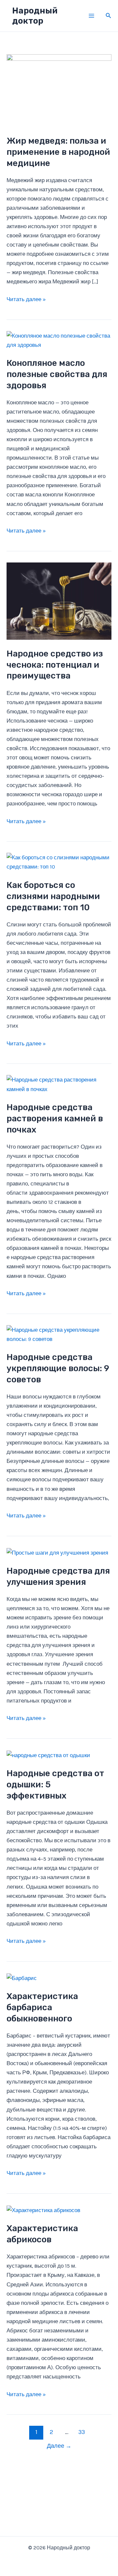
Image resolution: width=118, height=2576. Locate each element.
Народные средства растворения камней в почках (55, 1119)
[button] (108, 16)
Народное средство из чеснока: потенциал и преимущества (55, 665)
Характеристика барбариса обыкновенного (42, 2007)
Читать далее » (26, 300)
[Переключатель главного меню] (91, 16)
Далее (59, 2446)
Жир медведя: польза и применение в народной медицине (58, 152)
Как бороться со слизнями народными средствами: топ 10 (53, 896)
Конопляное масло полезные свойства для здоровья (57, 374)
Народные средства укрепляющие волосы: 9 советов (58, 1368)
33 (82, 2432)
